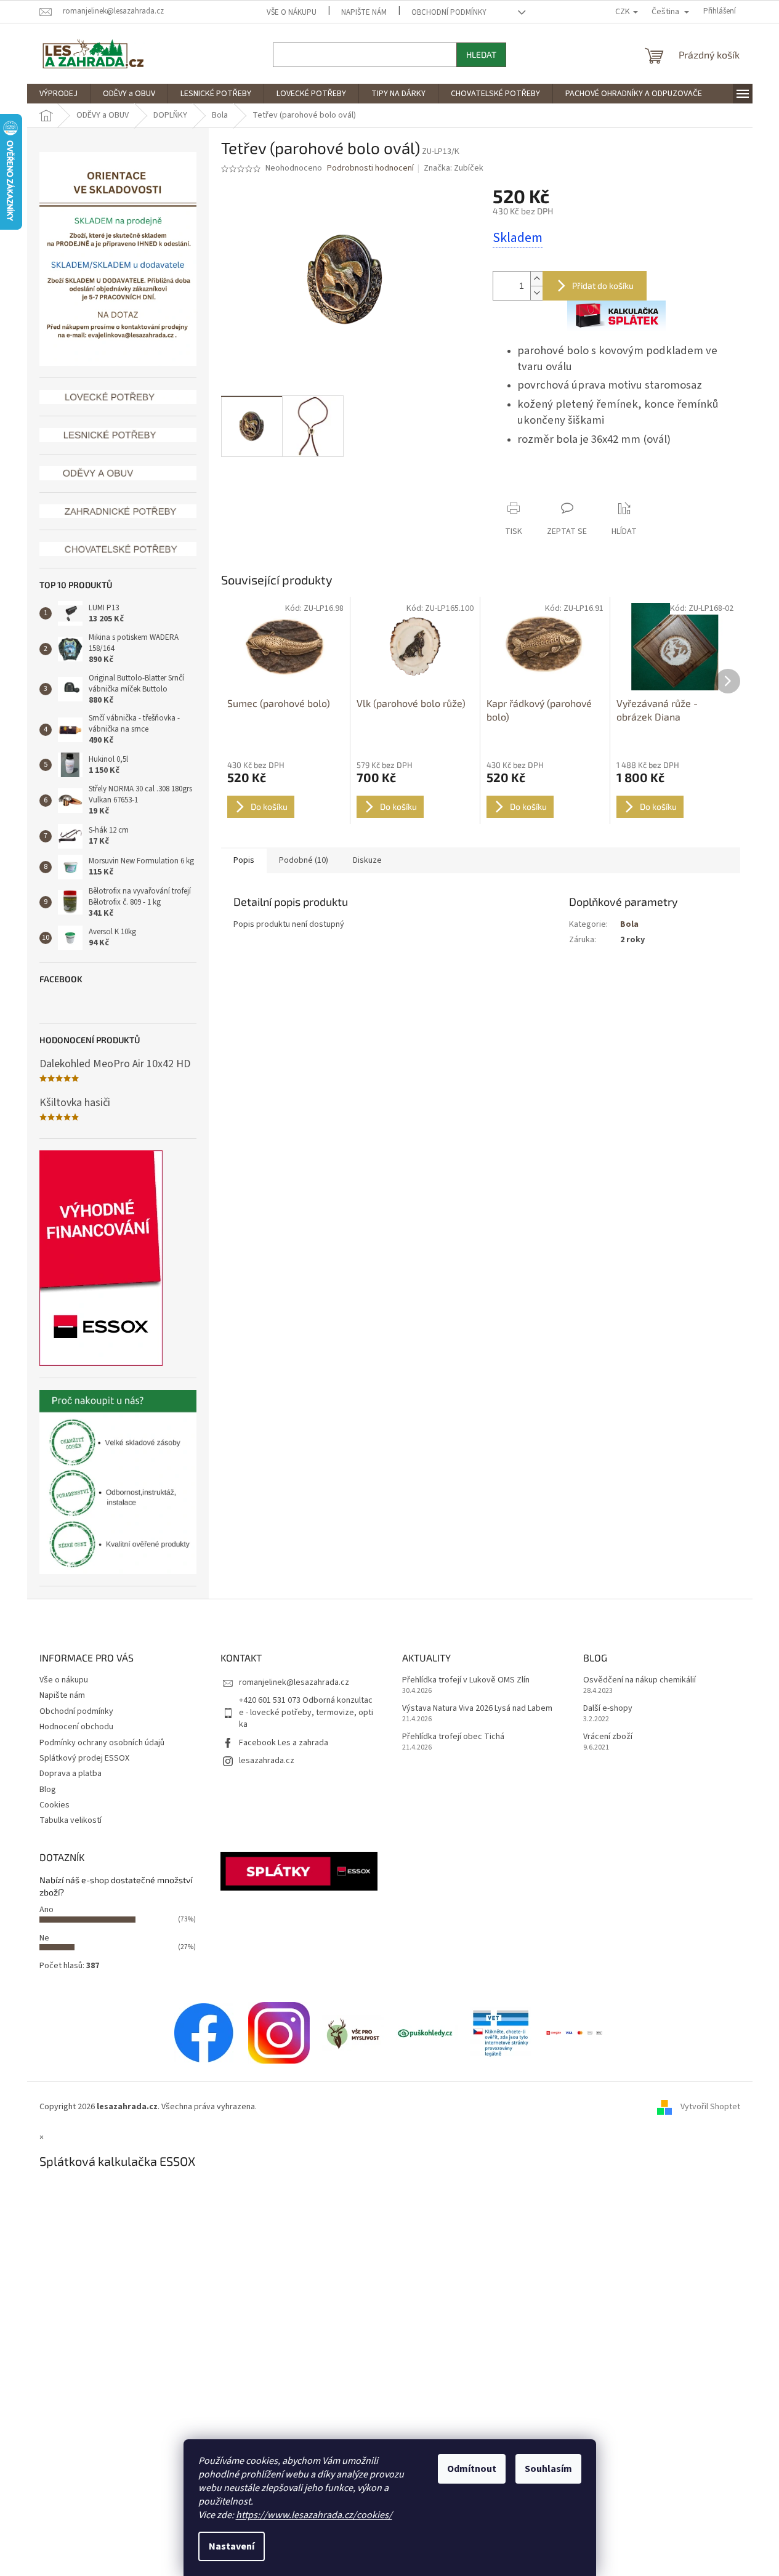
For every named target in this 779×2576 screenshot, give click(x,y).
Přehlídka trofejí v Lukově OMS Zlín (466, 1680)
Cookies (54, 1805)
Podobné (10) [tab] (304, 860)
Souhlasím (548, 2469)
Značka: (454, 168)
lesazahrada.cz (267, 1761)
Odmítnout (472, 2469)
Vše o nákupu (292, 12)
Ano (46, 1910)
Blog (48, 1790)
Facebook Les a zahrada (284, 1743)
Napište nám (364, 12)
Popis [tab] (244, 860)
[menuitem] (59, 94)
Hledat (481, 55)
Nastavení (232, 2546)
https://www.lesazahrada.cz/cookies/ (314, 2515)
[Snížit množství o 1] (536, 293)
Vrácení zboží (608, 1737)
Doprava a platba (71, 1774)
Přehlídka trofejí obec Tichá (453, 1737)
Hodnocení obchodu (76, 1727)
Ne (44, 1938)
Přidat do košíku (603, 285)
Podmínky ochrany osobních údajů (102, 1743)
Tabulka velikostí (71, 1820)
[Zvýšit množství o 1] (536, 279)
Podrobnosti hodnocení (370, 168)
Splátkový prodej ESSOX (84, 1758)
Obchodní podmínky (449, 12)
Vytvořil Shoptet (710, 2107)
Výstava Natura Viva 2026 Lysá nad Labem (477, 1709)
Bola (629, 924)
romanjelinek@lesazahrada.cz (294, 1682)
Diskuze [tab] (367, 860)
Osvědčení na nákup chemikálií (640, 1680)
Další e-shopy (608, 1709)
